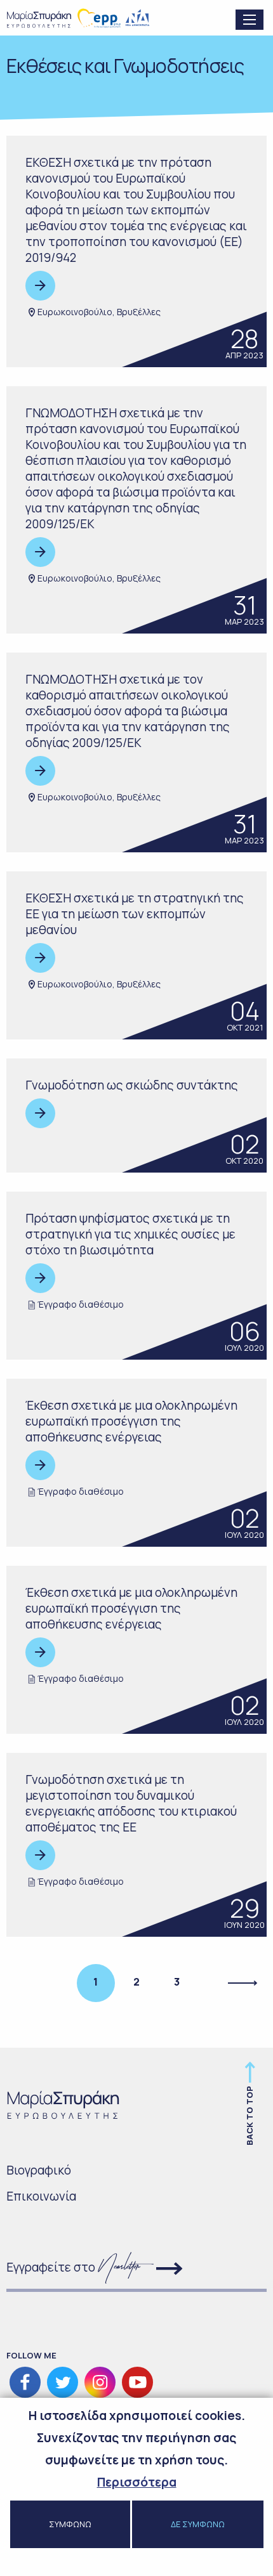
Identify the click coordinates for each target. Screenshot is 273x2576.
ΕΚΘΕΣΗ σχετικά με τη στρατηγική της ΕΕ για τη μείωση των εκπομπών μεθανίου (135, 914)
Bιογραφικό (39, 2170)
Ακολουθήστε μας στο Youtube (137, 2382)
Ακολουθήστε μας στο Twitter (63, 2382)
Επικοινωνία (41, 2196)
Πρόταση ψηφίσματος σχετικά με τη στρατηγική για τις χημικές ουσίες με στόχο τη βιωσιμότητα (130, 1234)
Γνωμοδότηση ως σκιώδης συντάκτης (132, 1085)
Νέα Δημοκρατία (138, 18)
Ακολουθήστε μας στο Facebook (25, 2382)
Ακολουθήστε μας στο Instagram (100, 2382)
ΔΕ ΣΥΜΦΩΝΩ (198, 2524)
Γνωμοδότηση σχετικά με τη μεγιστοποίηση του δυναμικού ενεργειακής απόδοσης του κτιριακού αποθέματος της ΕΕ (131, 1803)
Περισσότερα (137, 2482)
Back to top (250, 2116)
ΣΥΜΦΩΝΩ (70, 2524)
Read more (40, 286)
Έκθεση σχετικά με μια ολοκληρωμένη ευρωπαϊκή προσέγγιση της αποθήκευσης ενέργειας (131, 1421)
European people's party (99, 18)
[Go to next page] (244, 1983)
